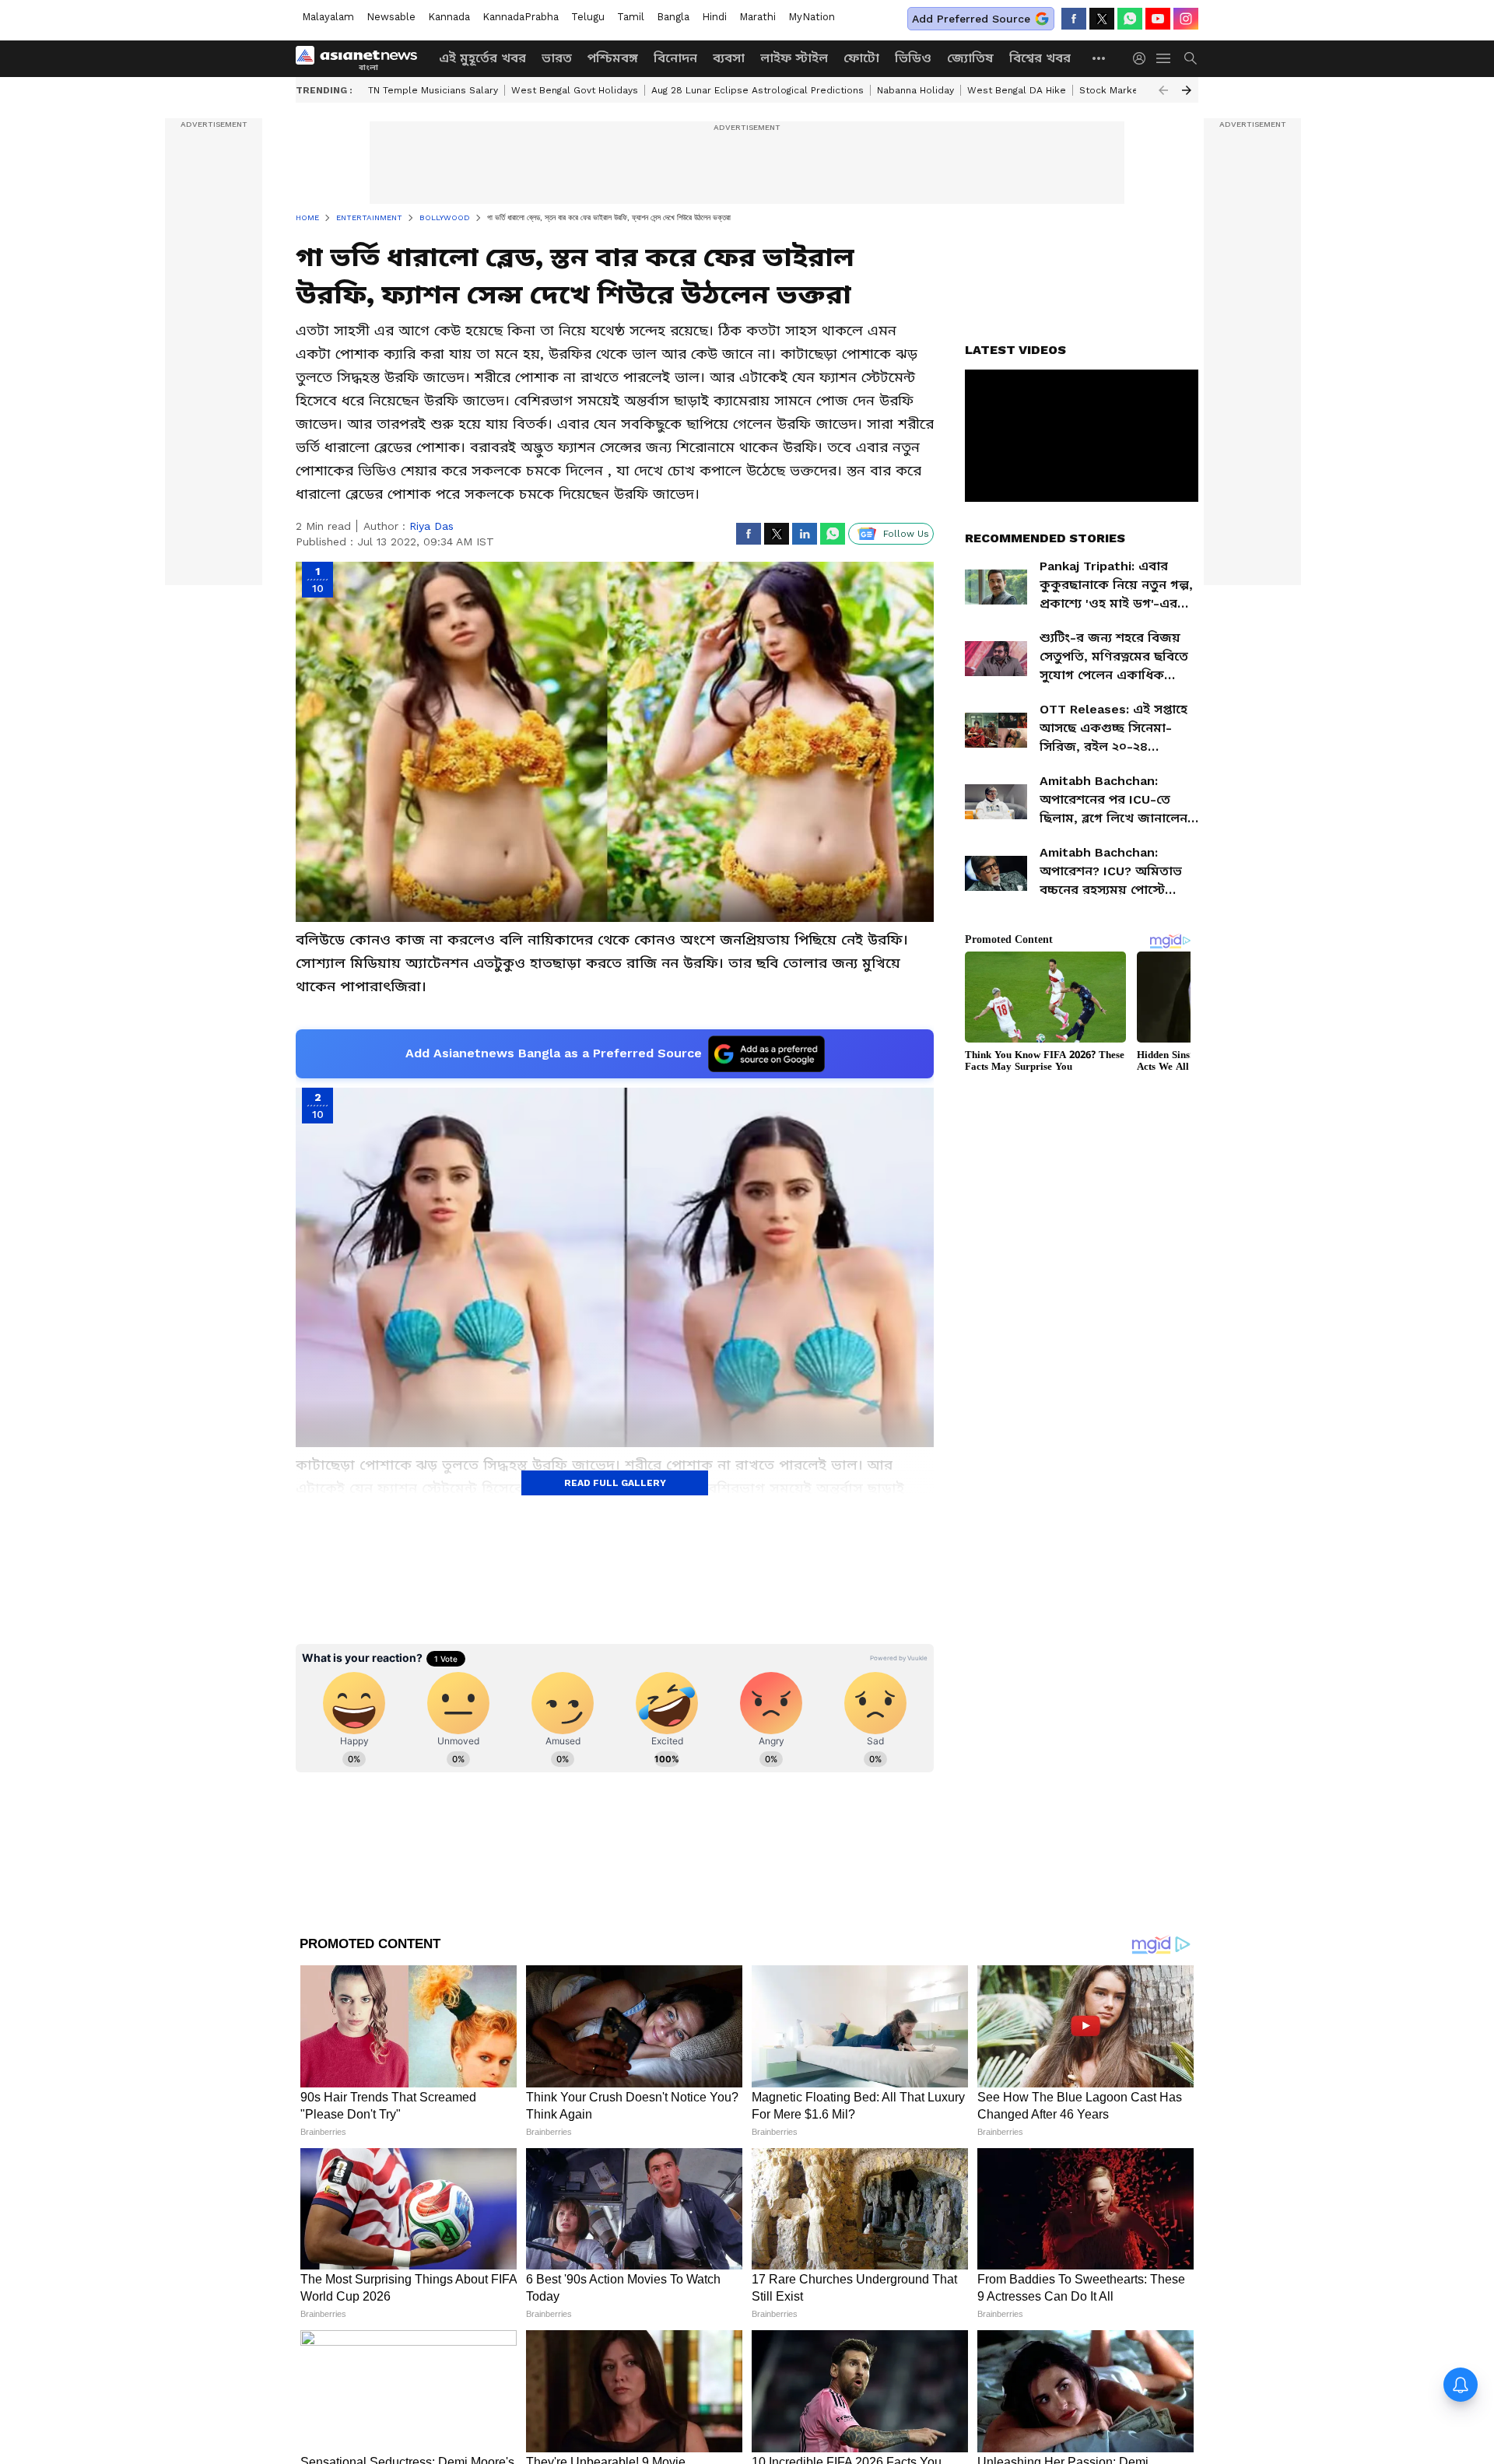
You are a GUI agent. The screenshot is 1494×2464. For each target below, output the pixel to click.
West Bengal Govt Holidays (575, 90)
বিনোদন (675, 58)
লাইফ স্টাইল (794, 58)
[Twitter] (1102, 19)
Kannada (449, 17)
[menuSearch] (1191, 58)
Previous (1163, 90)
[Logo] (362, 58)
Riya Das (431, 526)
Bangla (673, 17)
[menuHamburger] (1164, 58)
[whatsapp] (1130, 19)
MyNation (812, 17)
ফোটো (861, 58)
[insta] (1186, 19)
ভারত (557, 58)
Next (1187, 90)
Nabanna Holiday (915, 90)
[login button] (1143, 58)
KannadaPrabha (521, 17)
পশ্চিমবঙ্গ (613, 58)
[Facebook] (1074, 19)
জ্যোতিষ (970, 58)
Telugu (588, 17)
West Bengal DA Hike (1017, 90)
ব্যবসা (729, 58)
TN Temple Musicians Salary (433, 90)
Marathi (758, 17)
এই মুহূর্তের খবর (482, 58)
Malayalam (328, 17)
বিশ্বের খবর (1040, 58)
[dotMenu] (1099, 58)
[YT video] (1158, 19)
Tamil (631, 17)
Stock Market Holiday (1129, 90)
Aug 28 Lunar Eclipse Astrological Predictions (758, 90)
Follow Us (906, 534)
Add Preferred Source (971, 19)
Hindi (714, 17)
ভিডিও (913, 58)
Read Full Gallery (615, 1483)
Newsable (391, 17)
